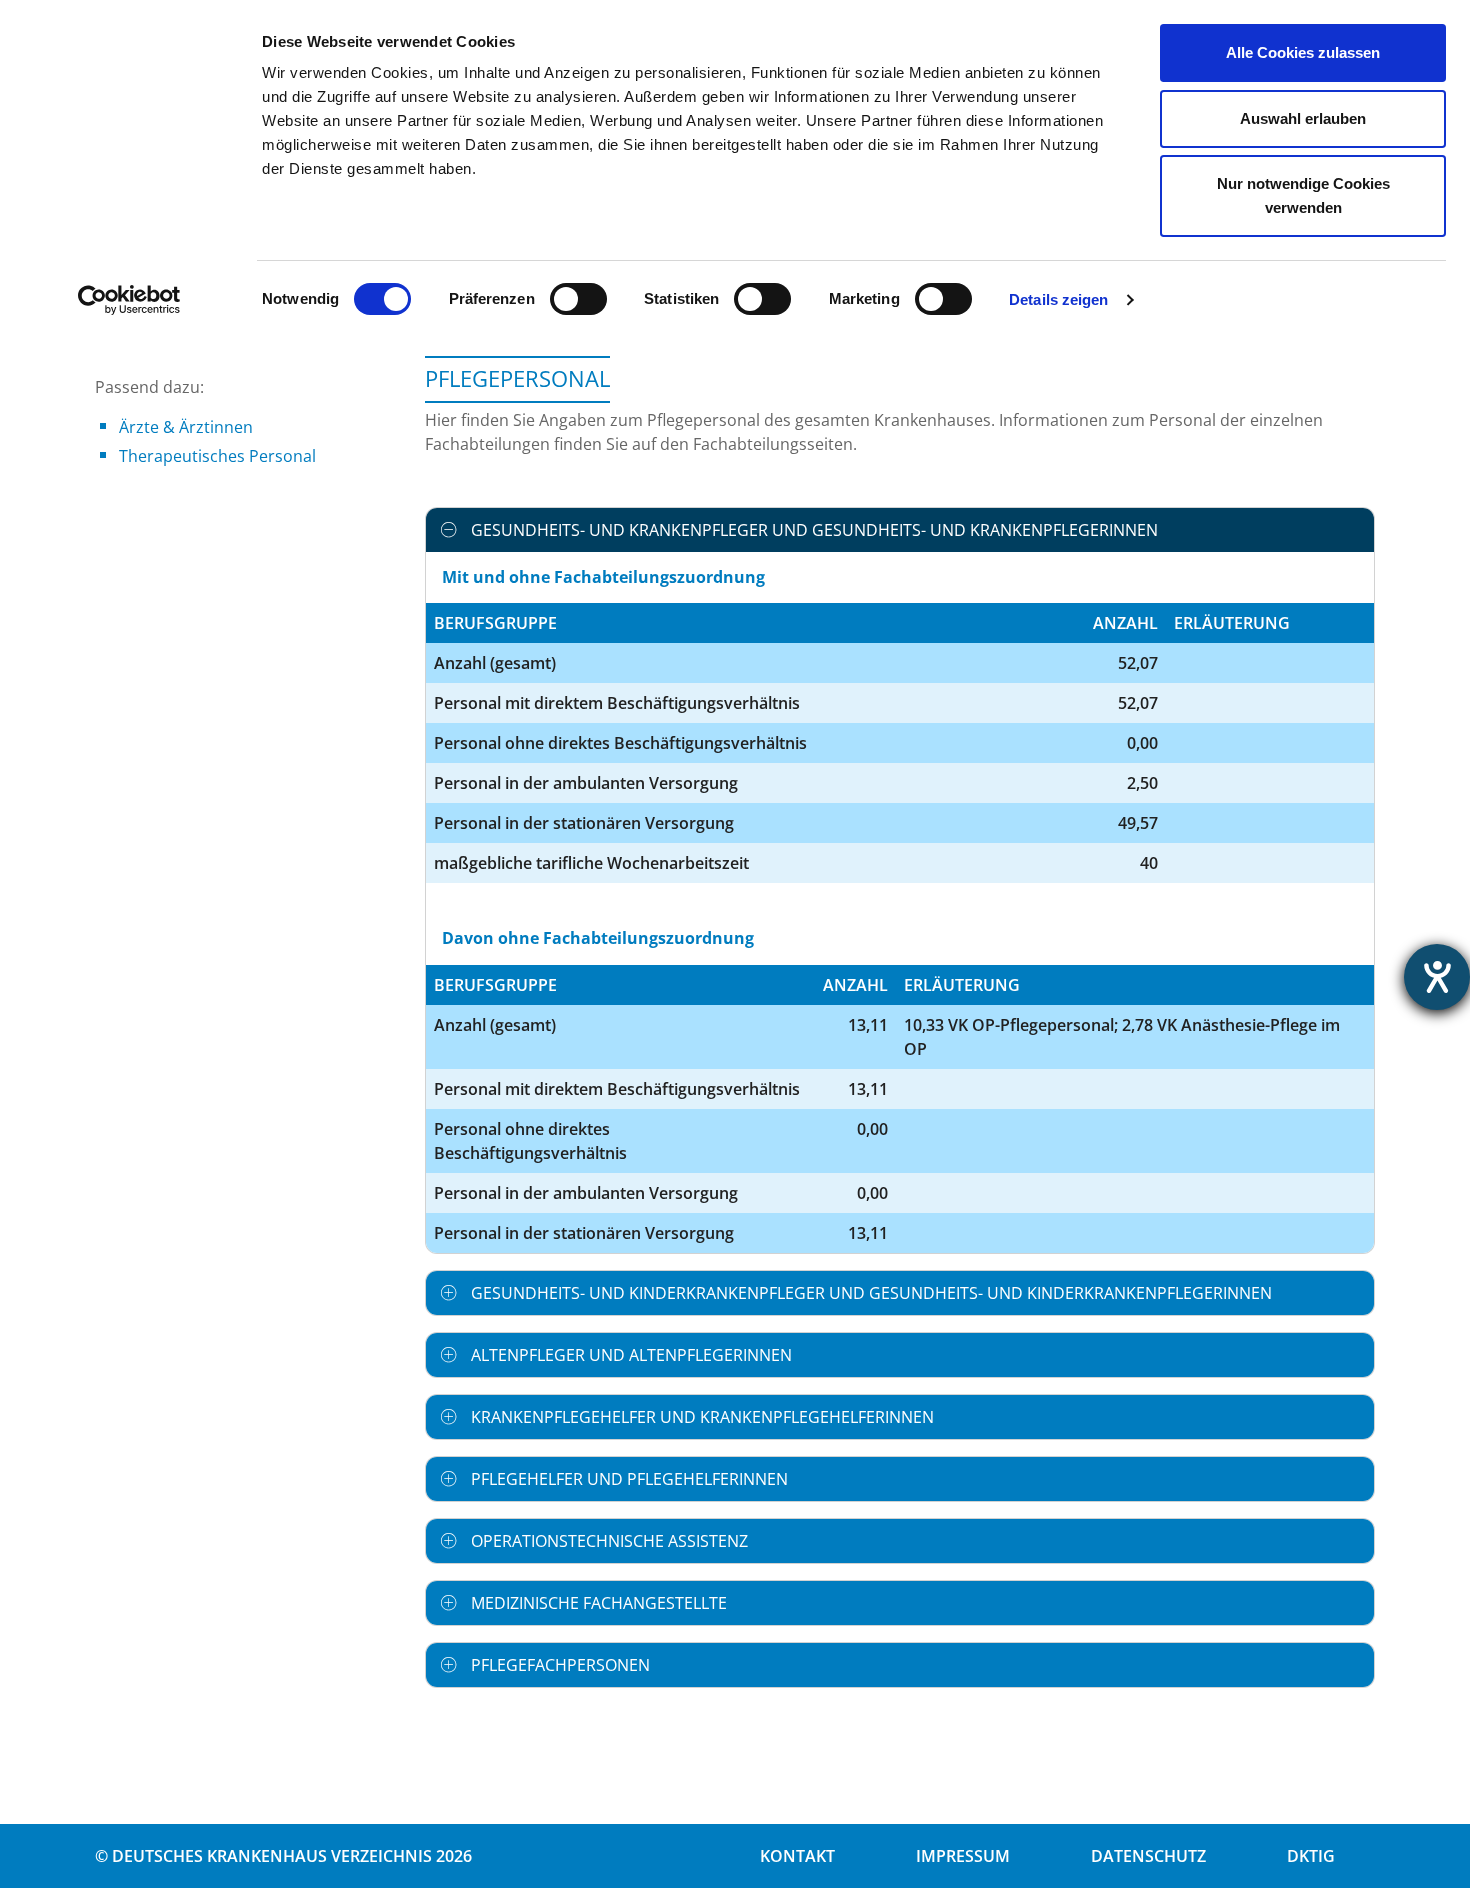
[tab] (900, 530)
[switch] (578, 299)
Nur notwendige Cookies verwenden (1303, 195)
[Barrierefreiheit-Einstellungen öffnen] (1437, 977)
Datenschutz (1148, 1856)
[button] (900, 530)
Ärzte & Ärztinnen (186, 427)
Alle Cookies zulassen (1303, 52)
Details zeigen (1058, 299)
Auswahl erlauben (1303, 118)
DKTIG (1311, 1856)
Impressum (963, 1856)
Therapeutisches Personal (217, 456)
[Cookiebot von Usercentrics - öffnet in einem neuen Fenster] (129, 300)
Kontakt (797, 1856)
